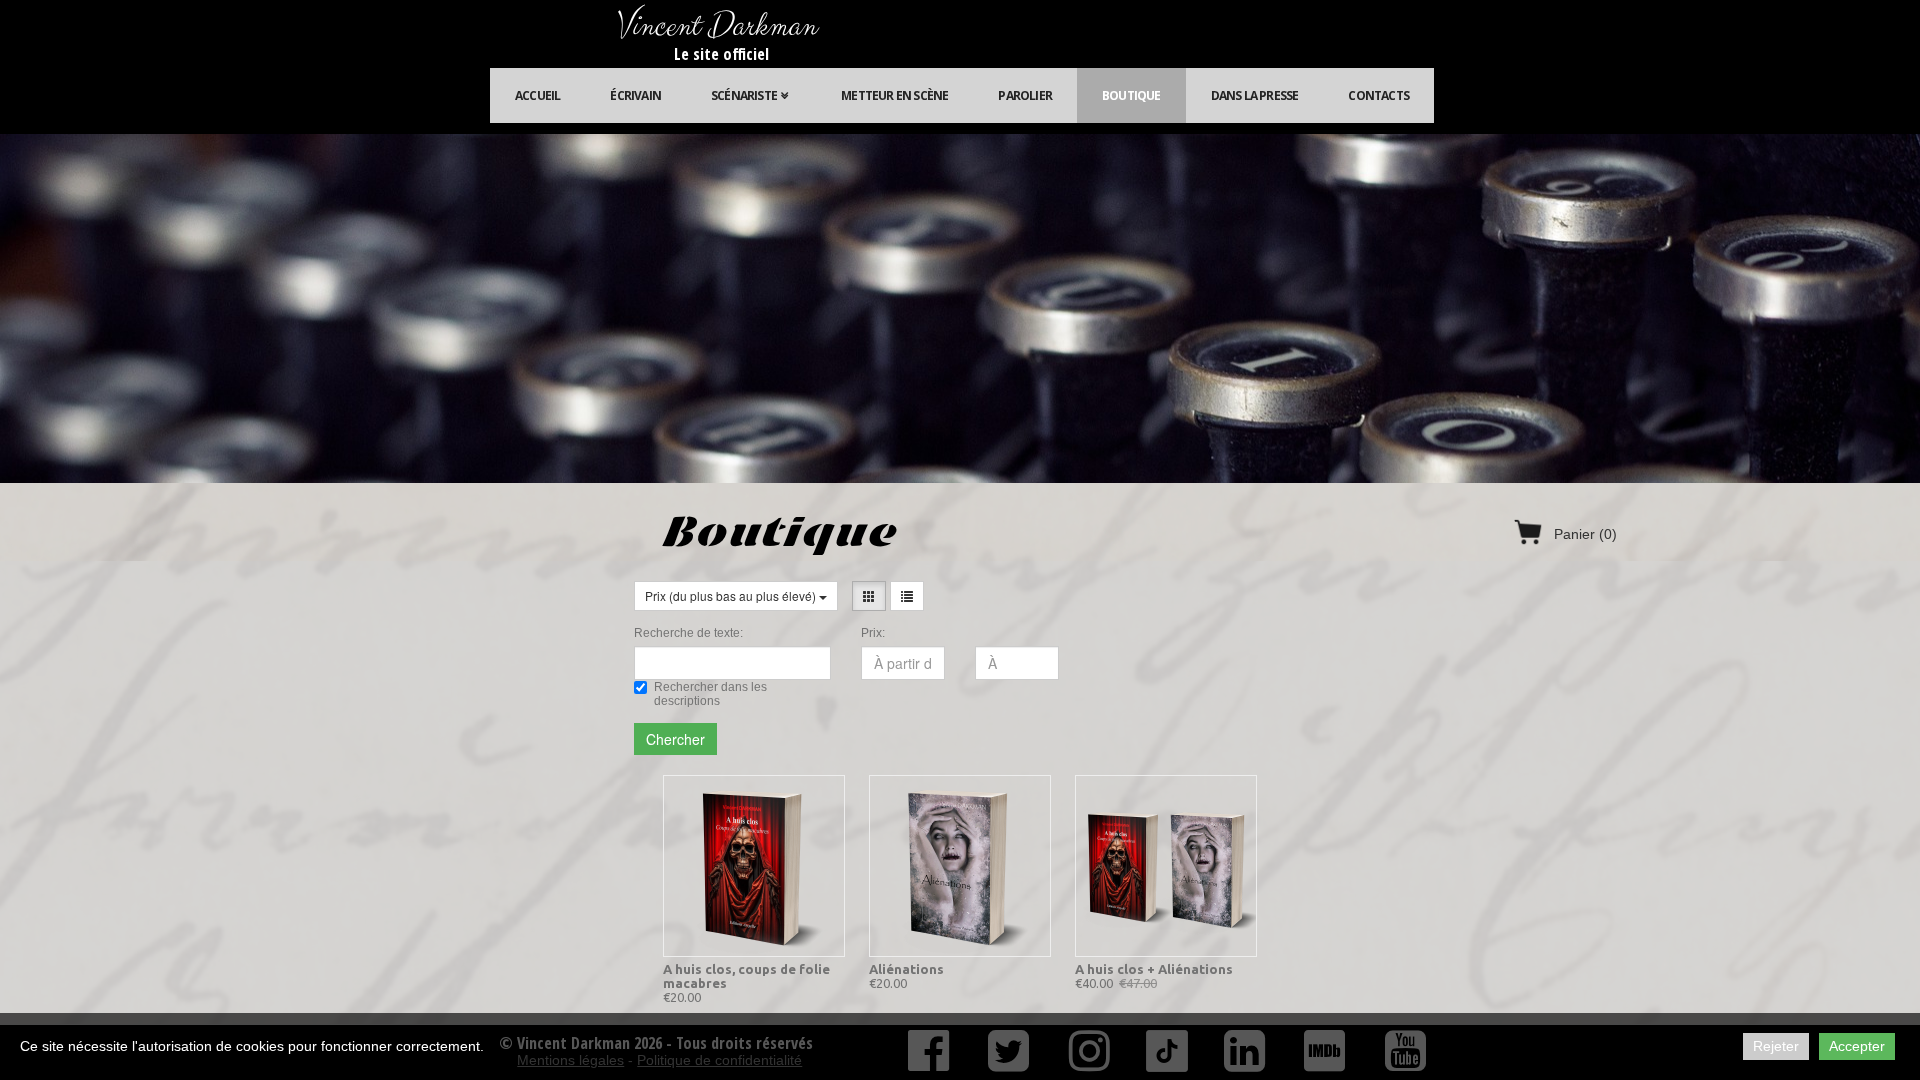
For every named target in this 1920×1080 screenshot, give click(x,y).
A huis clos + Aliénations (1154, 969)
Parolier (1025, 95)
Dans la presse (1255, 95)
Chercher (675, 739)
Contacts (1378, 95)
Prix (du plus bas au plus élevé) (732, 595)
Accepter (1857, 1046)
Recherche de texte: (688, 633)
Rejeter (1776, 1046)
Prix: (873, 633)
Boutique (1131, 95)
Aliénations (906, 969)
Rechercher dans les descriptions (710, 694)
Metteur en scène (894, 95)
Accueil (537, 95)
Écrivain (635, 95)
